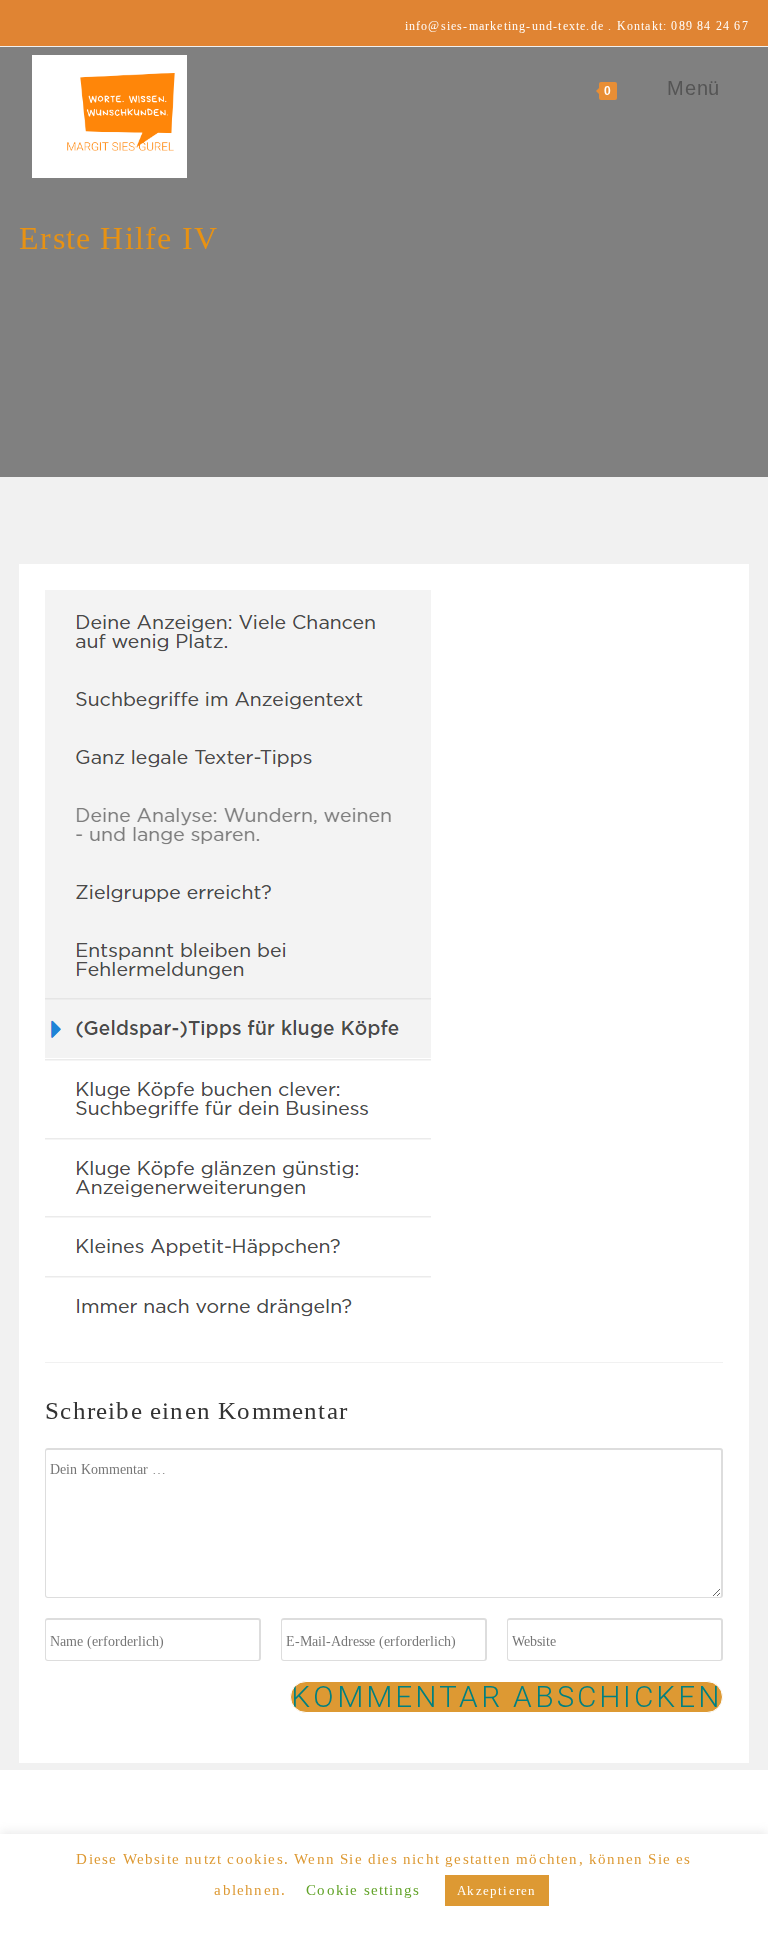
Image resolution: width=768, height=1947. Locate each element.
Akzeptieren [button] (496, 1890)
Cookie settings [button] (363, 1890)
